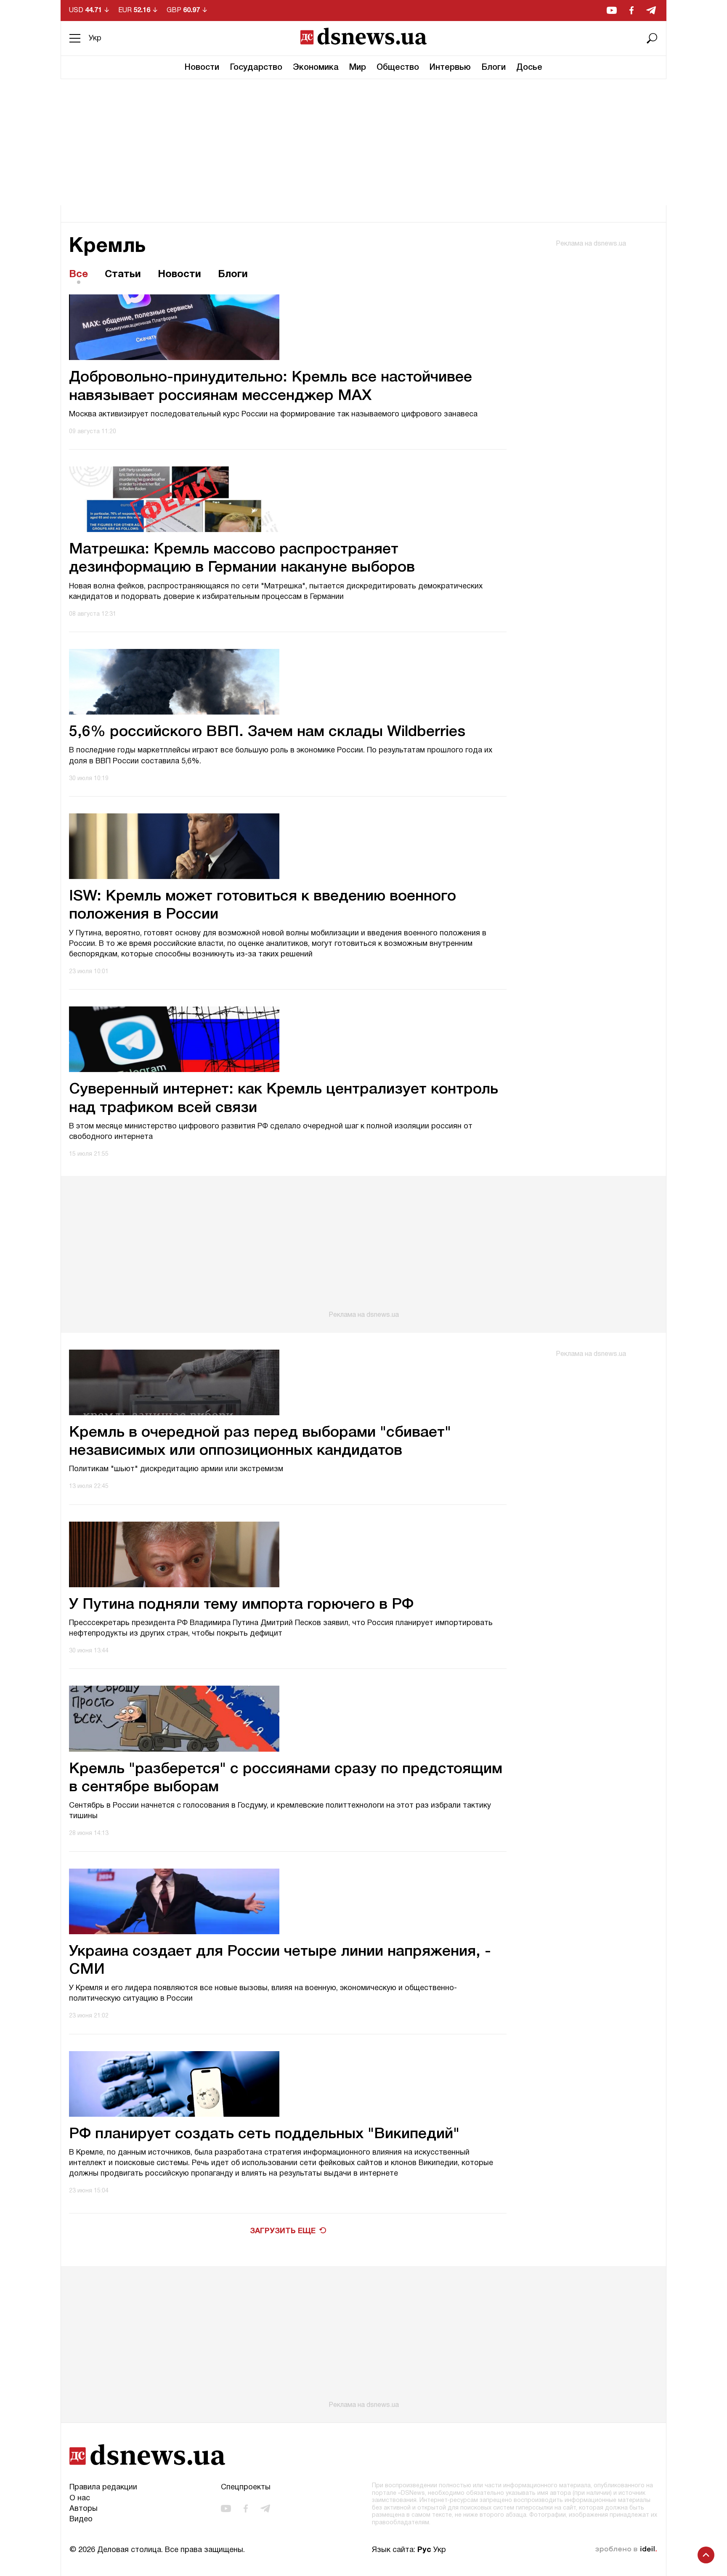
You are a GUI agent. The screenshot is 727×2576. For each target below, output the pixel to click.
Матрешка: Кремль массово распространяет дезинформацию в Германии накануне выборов (242, 559)
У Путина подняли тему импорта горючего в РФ (241, 1605)
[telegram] (651, 10)
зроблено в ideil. (626, 2550)
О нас (80, 2498)
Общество (398, 68)
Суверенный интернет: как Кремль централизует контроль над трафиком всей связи (284, 1099)
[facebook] (631, 10)
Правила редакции (103, 2487)
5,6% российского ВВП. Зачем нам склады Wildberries (267, 732)
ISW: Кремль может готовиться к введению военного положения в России (263, 905)
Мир (358, 68)
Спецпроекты (246, 2487)
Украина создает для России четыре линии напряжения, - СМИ (280, 1961)
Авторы (84, 2509)
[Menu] (75, 38)
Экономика (316, 68)
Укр (95, 38)
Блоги (494, 68)
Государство (256, 68)
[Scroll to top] (706, 2555)
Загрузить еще (283, 2231)
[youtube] (612, 10)
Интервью (450, 68)
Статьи (123, 275)
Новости (202, 68)
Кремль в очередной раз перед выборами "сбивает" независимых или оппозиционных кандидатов (260, 1442)
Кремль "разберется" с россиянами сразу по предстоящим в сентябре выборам (286, 1778)
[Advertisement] (363, 142)
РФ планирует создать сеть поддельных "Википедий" (264, 2134)
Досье (529, 68)
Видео (81, 2519)
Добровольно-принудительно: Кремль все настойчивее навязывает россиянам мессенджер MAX (271, 387)
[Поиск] (652, 38)
